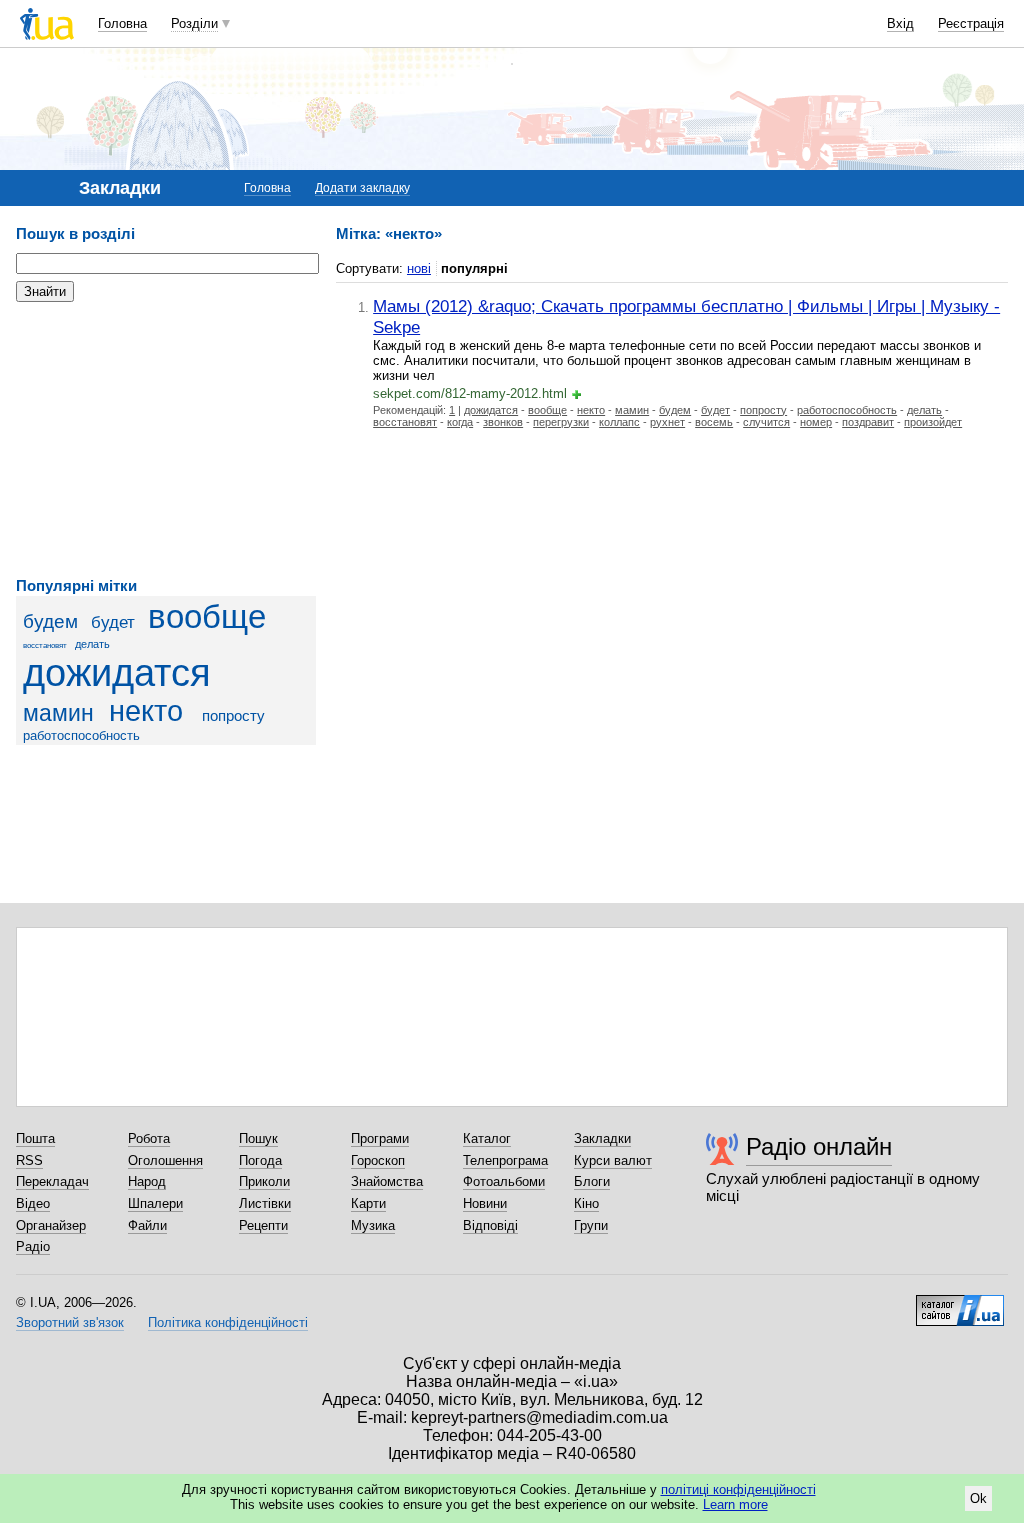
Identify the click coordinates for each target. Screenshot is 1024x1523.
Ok (978, 1498)
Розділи (194, 23)
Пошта (35, 1138)
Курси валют (613, 1160)
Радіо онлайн (819, 1146)
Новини (485, 1203)
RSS (29, 1160)
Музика (373, 1225)
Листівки (265, 1203)
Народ (147, 1181)
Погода (260, 1160)
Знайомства (387, 1181)
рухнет (667, 422)
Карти (368, 1203)
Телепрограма (505, 1160)
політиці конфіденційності (738, 1489)
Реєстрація (971, 23)
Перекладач (52, 1181)
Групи (591, 1225)
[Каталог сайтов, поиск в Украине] (960, 1303)
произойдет (933, 422)
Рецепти (263, 1225)
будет (113, 622)
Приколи (264, 1181)
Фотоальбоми (504, 1181)
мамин (58, 713)
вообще (207, 617)
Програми (380, 1138)
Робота (149, 1138)
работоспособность (81, 735)
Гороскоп (378, 1160)
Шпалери (155, 1203)
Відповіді (490, 1225)
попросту (233, 715)
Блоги (592, 1181)
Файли (147, 1225)
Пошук (258, 1138)
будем (50, 621)
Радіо (33, 1246)
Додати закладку (362, 188)
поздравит (868, 422)
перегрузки (561, 422)
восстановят (45, 645)
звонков (503, 422)
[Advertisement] (166, 440)
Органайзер (51, 1225)
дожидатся (117, 672)
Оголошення (165, 1160)
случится (766, 422)
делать (92, 644)
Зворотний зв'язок (70, 1322)
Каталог (487, 1138)
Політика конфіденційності (228, 1322)
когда (460, 422)
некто (146, 711)
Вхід (900, 23)
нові (419, 268)
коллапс (619, 422)
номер (816, 422)
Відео (33, 1203)
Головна (122, 23)
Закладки (602, 1138)
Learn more (735, 1504)
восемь (714, 422)
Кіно (586, 1203)
